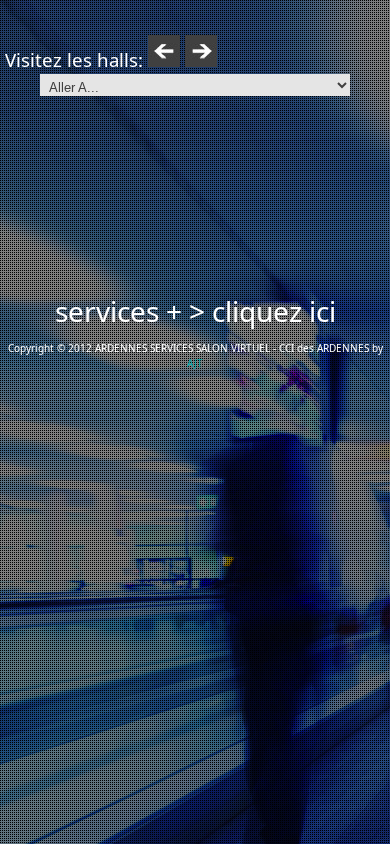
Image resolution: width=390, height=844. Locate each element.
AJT (195, 363)
